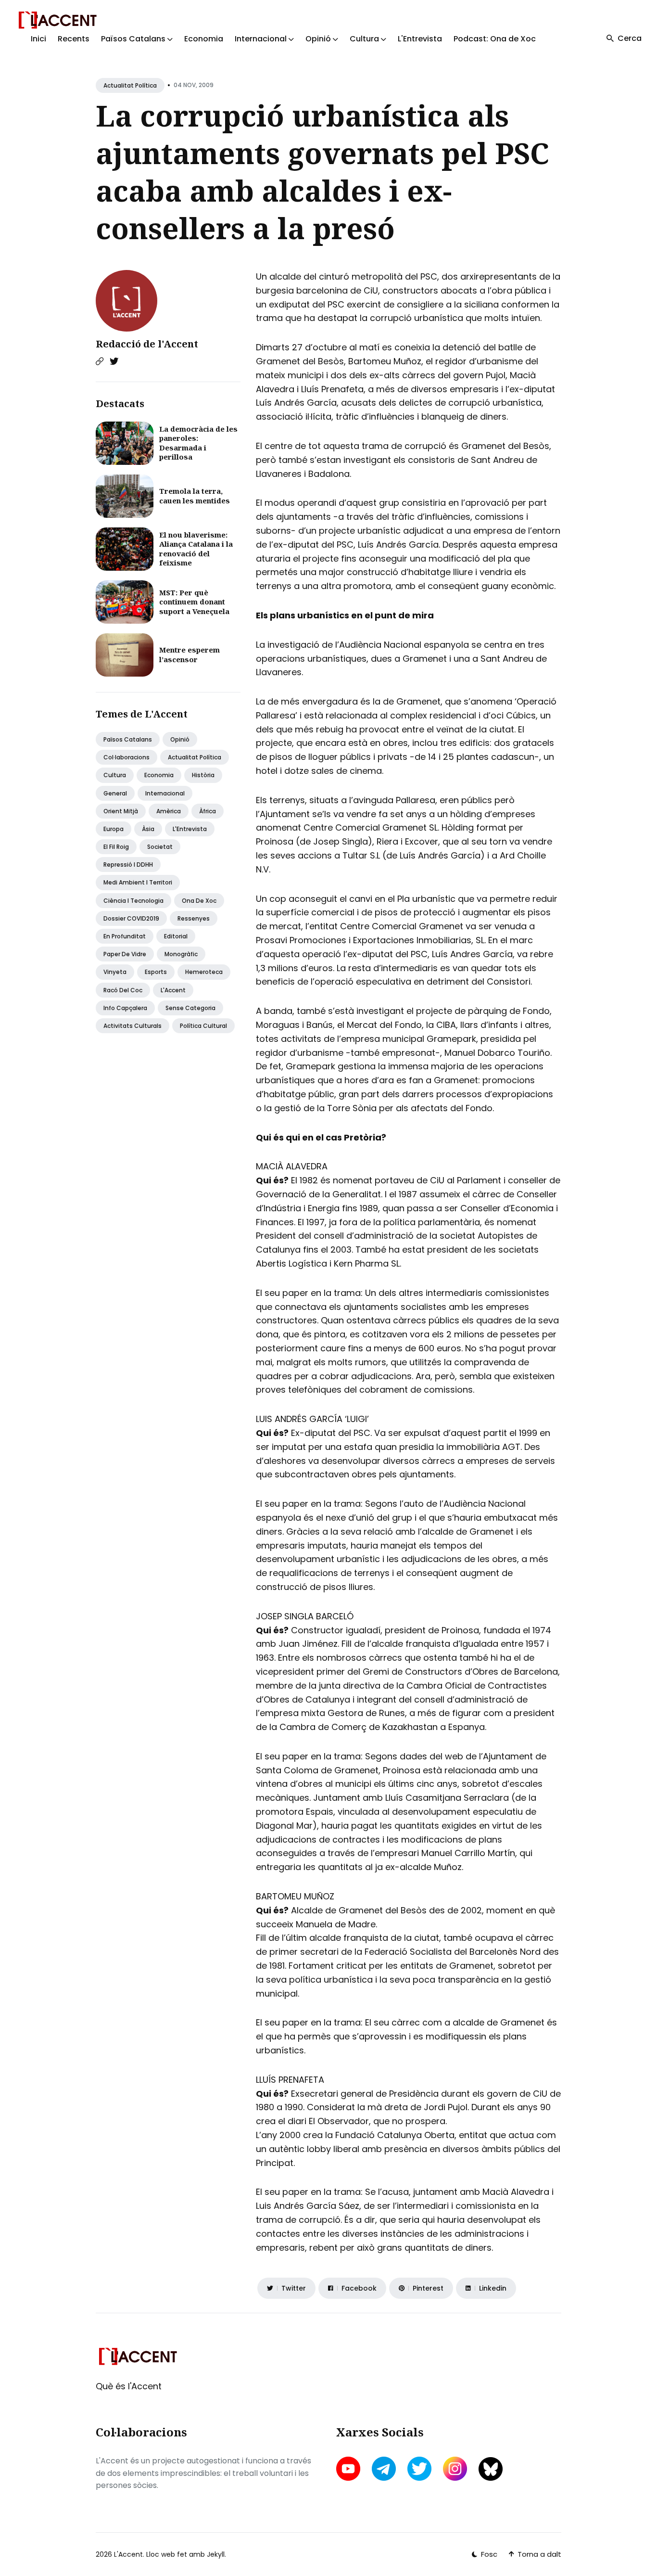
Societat (160, 847)
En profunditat (125, 936)
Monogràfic (181, 954)
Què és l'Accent (129, 2386)
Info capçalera (125, 1008)
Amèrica (169, 811)
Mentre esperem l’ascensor (190, 654)
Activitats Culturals (133, 1026)
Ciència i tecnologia (133, 901)
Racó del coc (123, 990)
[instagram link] (455, 2469)
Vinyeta (115, 972)
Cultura (115, 775)
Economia (204, 39)
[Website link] (100, 361)
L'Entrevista (420, 39)
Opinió (180, 739)
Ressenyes (194, 918)
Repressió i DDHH (128, 865)
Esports (156, 972)
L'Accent (173, 990)
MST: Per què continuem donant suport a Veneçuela (194, 602)
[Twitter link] (114, 361)
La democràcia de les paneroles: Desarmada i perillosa (198, 443)
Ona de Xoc (199, 901)
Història (203, 775)
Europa (114, 829)
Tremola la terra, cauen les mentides (195, 496)
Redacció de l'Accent (147, 344)
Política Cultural (203, 1026)
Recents (74, 39)
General (115, 793)
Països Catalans (128, 739)
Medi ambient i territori (138, 882)
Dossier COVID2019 (131, 918)
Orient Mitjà (121, 811)
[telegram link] (384, 2469)
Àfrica (208, 811)
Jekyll (216, 2554)
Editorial (176, 936)
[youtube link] (349, 2469)
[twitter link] (419, 2469)
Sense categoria (190, 1008)
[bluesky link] (491, 2469)
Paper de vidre (125, 954)
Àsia (148, 829)
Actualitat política (130, 85)
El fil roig (116, 847)
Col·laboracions (126, 757)
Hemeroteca (204, 972)
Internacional (165, 793)
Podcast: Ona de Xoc (495, 39)
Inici (38, 39)
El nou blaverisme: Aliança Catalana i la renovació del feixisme (196, 549)
